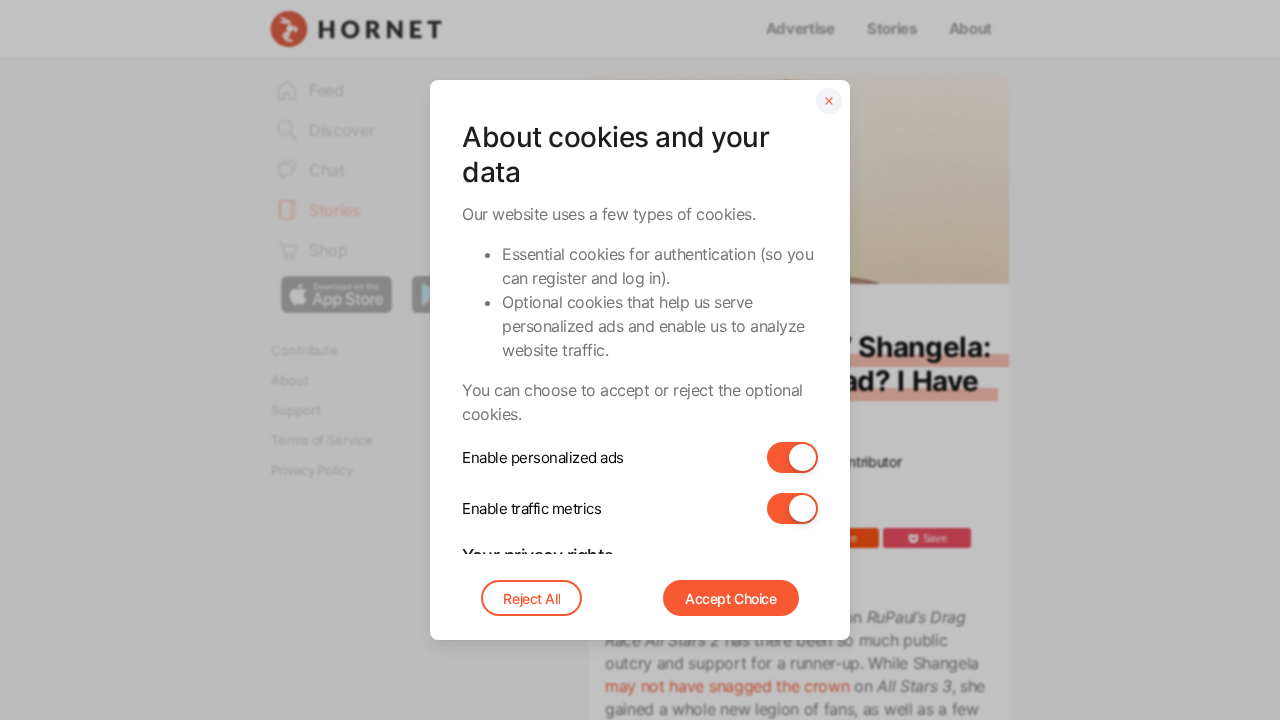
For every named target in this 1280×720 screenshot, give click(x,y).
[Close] (829, 101)
